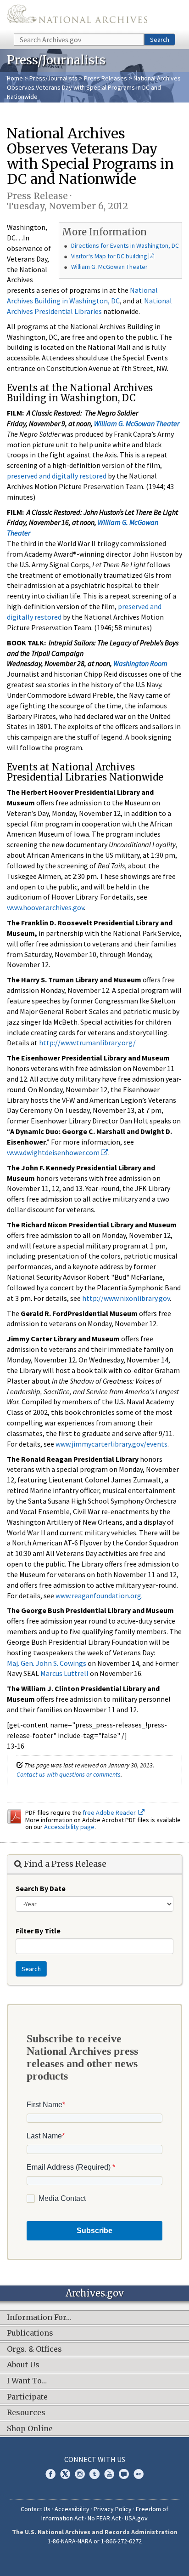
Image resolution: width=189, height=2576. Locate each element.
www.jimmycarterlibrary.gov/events (111, 1444)
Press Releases (106, 78)
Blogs (124, 2474)
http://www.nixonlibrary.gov (126, 1298)
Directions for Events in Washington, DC (125, 245)
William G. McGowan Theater (109, 267)
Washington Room (140, 663)
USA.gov (136, 2518)
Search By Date (41, 1888)
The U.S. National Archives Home (77, 16)
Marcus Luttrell (64, 1673)
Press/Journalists (53, 78)
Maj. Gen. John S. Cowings (47, 1663)
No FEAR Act (104, 2518)
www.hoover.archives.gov (45, 907)
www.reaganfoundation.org (98, 1596)
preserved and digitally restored (57, 476)
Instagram (80, 2474)
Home (15, 78)
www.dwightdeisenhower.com (54, 1152)
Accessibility (72, 2509)
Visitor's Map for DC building (109, 256)
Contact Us (36, 2509)
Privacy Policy (113, 2509)
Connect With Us (95, 2459)
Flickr (139, 2474)
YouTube (109, 2474)
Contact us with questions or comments (69, 1774)
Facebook (50, 2474)
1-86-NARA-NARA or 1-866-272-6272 (95, 2541)
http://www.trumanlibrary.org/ (87, 1043)
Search (160, 40)
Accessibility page (69, 1827)
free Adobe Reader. (110, 1812)
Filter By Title (38, 1931)
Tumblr (94, 2474)
